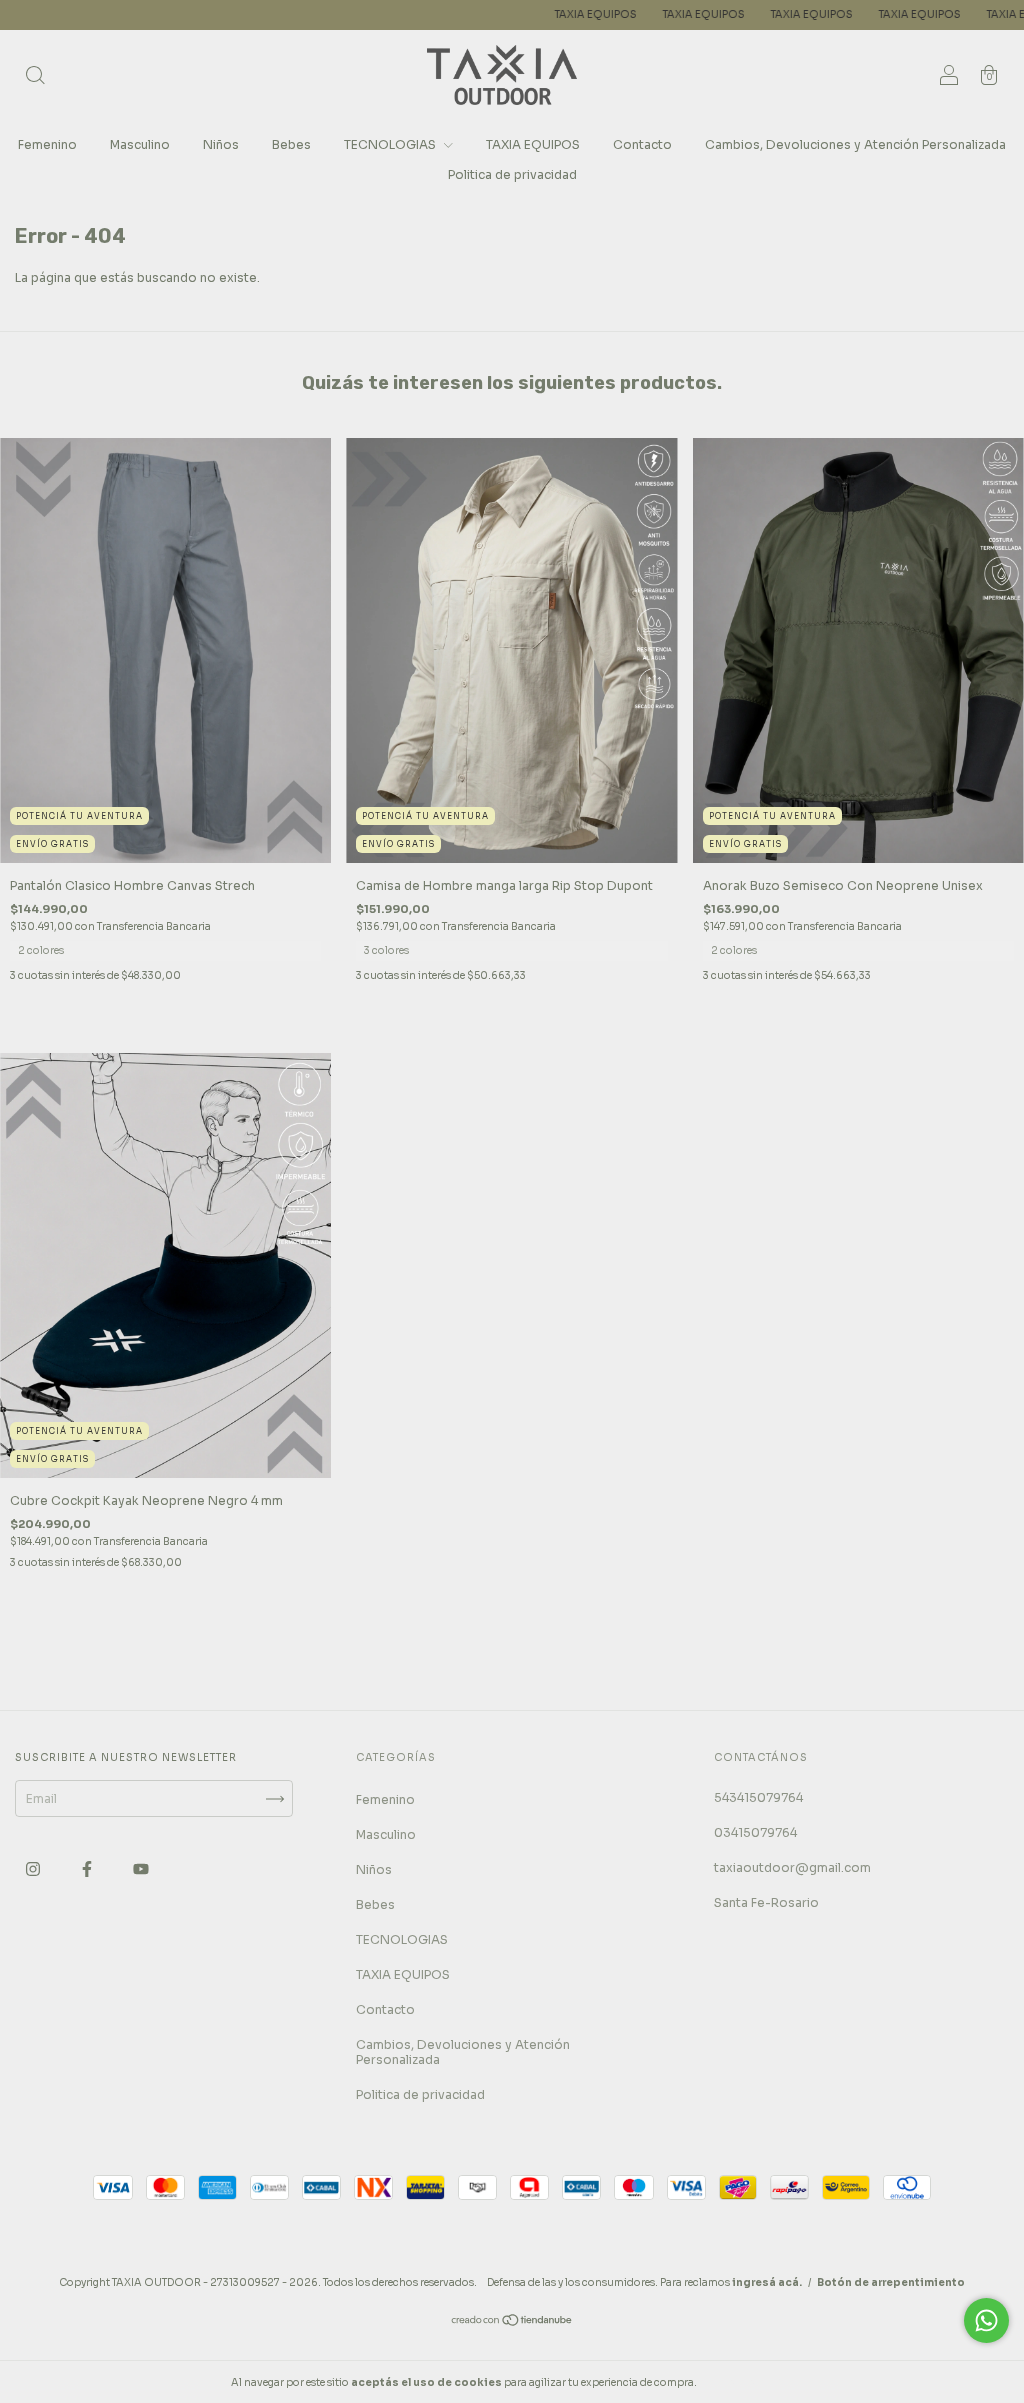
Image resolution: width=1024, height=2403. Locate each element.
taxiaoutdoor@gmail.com (792, 1867)
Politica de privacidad (512, 174)
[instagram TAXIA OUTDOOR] (34, 1869)
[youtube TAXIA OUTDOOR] (141, 1869)
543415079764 (758, 1797)
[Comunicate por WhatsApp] (986, 2320)
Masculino (140, 144)
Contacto (642, 144)
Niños (221, 144)
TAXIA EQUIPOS (486, 14)
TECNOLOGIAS (391, 144)
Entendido (752, 2382)
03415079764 (755, 1832)
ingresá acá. (767, 2282)
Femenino (47, 144)
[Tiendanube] (512, 2322)
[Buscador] (35, 77)
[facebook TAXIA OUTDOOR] (88, 1869)
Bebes (291, 144)
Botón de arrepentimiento (891, 2282)
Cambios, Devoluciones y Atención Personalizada (855, 144)
